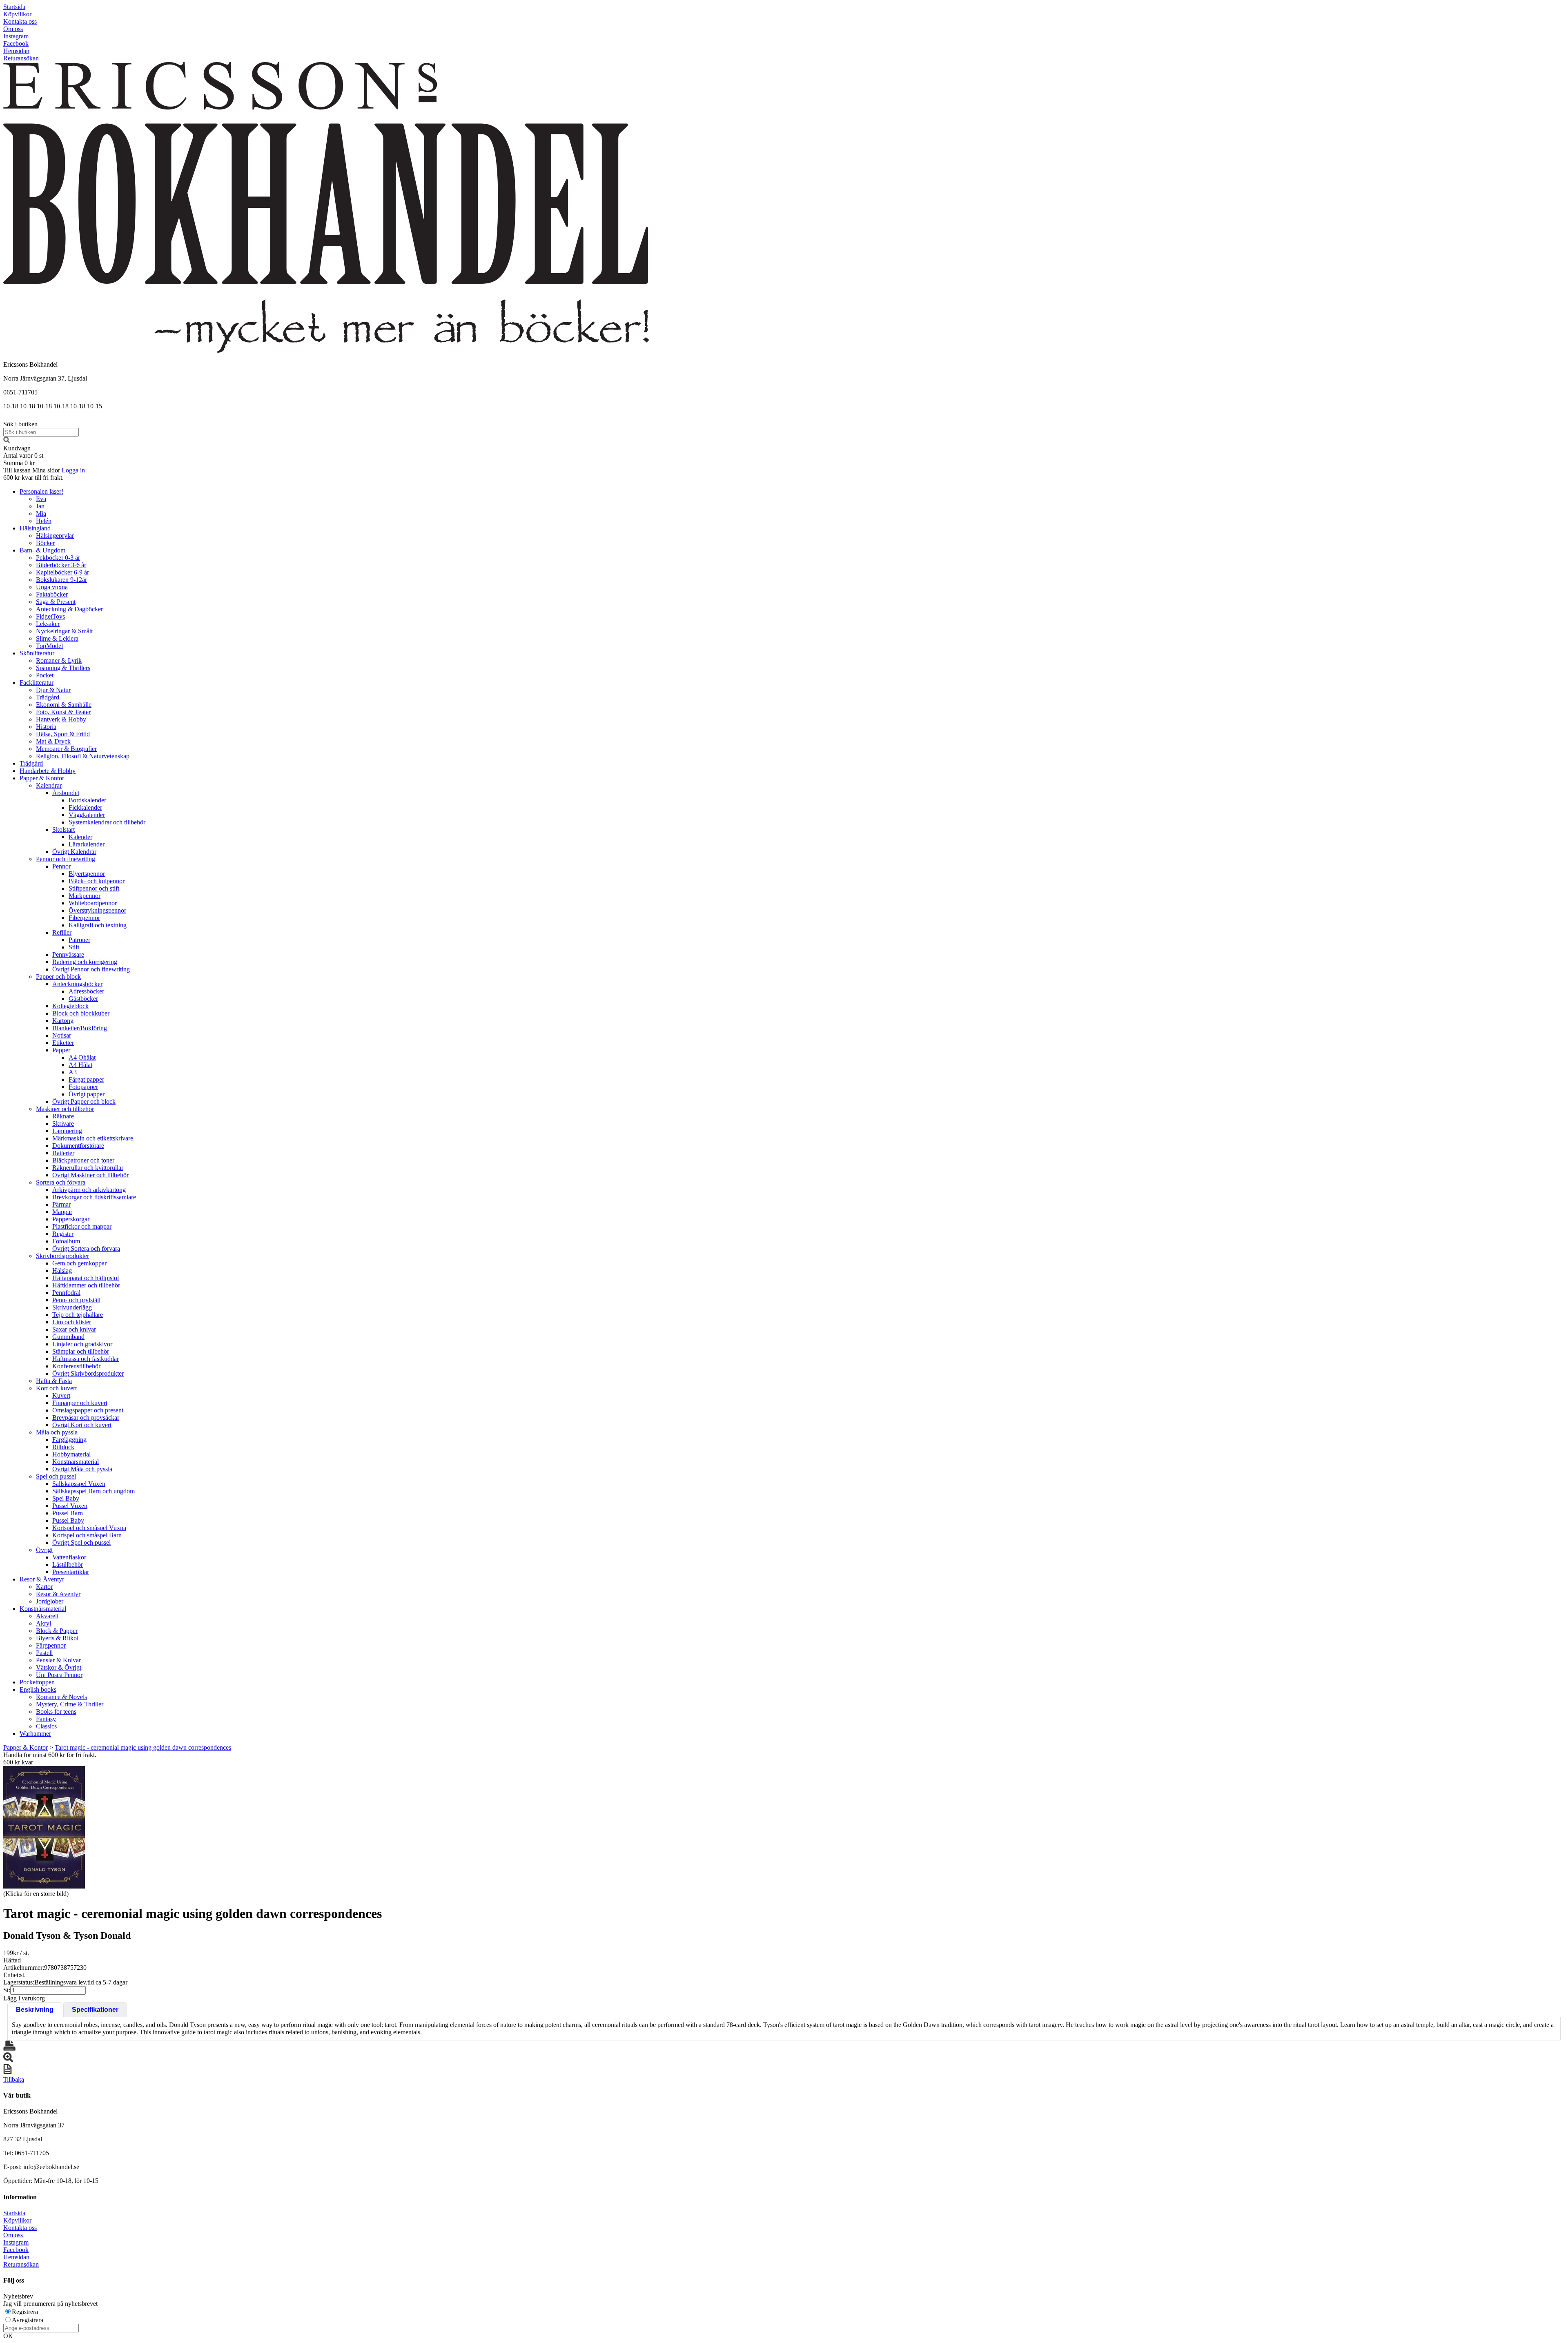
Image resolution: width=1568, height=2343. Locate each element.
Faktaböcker (52, 594)
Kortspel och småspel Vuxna (89, 1528)
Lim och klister (72, 1322)
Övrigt (44, 1550)
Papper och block (58, 977)
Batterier (63, 1153)
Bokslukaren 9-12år (61, 580)
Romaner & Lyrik (59, 660)
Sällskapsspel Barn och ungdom (94, 1491)
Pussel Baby (68, 1520)
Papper (61, 1050)
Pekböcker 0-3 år (58, 558)
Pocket (45, 675)
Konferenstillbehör (76, 1366)
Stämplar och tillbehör (81, 1351)
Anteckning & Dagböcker (69, 609)
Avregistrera (28, 2320)
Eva (41, 499)
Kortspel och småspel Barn (87, 1535)
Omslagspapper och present (88, 1410)
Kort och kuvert (56, 1388)
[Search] (7, 441)
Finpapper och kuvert (80, 1403)
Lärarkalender (87, 844)
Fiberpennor (84, 918)
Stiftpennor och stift (94, 888)
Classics (46, 1726)
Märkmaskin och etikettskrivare (93, 1138)
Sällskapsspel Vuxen (79, 1484)
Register (63, 1234)
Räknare (63, 1116)
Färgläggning (69, 1440)
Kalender (80, 837)
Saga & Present (56, 602)
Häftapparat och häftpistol (86, 1278)
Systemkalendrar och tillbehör (107, 822)
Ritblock (63, 1447)
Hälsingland (35, 528)
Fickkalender (85, 807)
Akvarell (47, 1616)
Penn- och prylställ (76, 1300)
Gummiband (68, 1337)
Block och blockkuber (81, 1013)
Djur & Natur (53, 690)
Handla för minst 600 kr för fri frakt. (50, 1758)
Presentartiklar (71, 1572)
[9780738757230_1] (44, 1827)
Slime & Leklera (57, 638)
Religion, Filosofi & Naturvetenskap (83, 756)
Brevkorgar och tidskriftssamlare (94, 1197)
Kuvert (61, 1395)
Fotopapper (83, 1087)
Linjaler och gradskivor (82, 1344)
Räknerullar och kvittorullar (88, 1168)
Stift (74, 947)
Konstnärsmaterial (76, 1462)
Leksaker (48, 624)
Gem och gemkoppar (79, 1263)
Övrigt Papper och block (84, 1101)
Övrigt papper (87, 1094)
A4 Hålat (80, 1065)
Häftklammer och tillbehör (86, 1285)
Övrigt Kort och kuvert (82, 1425)
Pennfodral (66, 1293)
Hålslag (62, 1271)
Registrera (25, 2312)
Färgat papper (86, 1079)
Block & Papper (57, 1631)
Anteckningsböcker (77, 984)
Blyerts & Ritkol (57, 1638)
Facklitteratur (37, 683)
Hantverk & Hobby (61, 719)
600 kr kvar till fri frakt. (33, 478)
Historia (46, 727)
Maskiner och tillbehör (65, 1109)
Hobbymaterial (71, 1454)
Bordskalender (87, 800)
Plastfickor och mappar (82, 1226)
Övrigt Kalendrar (74, 852)
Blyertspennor (87, 874)
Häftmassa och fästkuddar (86, 1359)
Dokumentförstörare (78, 1146)
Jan (40, 506)
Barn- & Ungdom (42, 550)
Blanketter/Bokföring (80, 1028)
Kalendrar (49, 785)
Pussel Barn (68, 1513)
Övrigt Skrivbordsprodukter (88, 1373)
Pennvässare (68, 954)
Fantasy (46, 1719)
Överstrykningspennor (97, 910)
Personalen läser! (41, 491)
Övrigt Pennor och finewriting (91, 969)
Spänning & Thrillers (63, 668)
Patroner (79, 940)
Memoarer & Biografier (66, 749)
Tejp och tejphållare (78, 1315)
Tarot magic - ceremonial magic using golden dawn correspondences (143, 1747)
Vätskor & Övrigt (59, 1667)
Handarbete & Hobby (48, 771)
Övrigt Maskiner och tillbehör (90, 1175)
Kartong (63, 1021)
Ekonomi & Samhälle (64, 705)
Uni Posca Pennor (59, 1675)
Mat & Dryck (53, 741)
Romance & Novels (61, 1697)
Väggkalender (87, 815)
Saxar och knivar (74, 1329)
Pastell (44, 1653)
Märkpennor (85, 896)
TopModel (49, 646)
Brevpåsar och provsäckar (86, 1418)
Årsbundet (66, 793)
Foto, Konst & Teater (63, 712)
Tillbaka (14, 2079)
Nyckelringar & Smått (64, 631)
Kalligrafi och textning (98, 925)
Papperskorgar (71, 1219)
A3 (73, 1072)
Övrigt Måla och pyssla (82, 1469)
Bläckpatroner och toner (83, 1160)
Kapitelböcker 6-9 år (62, 572)
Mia (41, 513)
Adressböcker (86, 991)
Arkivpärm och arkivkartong (89, 1190)
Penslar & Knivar (58, 1660)
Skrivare (63, 1124)
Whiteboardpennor (93, 903)
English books (38, 1689)
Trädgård (48, 697)
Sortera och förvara (61, 1182)
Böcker (45, 543)
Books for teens (56, 1712)
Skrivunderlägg (72, 1307)
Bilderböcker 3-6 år (61, 565)
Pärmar (61, 1204)
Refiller (62, 932)
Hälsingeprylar (55, 536)
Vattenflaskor (69, 1557)
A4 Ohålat (82, 1057)
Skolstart (63, 830)
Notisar (62, 1035)
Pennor (61, 866)
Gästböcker (83, 999)
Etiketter (63, 1043)
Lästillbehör (68, 1565)
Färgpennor (51, 1645)
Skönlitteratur (37, 653)
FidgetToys (50, 616)
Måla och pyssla (57, 1432)
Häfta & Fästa (54, 1381)
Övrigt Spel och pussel (81, 1542)
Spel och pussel (56, 1476)
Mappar (62, 1212)
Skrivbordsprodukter (62, 1256)
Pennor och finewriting (66, 859)
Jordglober (50, 1601)
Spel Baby (66, 1498)
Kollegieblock (70, 1006)
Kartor (44, 1587)
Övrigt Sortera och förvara (86, 1248)
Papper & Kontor (42, 778)
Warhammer (35, 1734)
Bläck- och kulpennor (97, 881)
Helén (44, 521)
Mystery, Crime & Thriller (70, 1704)
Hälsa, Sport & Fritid (63, 734)
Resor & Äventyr (42, 1579)
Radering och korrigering (85, 962)
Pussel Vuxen (70, 1506)
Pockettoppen (37, 1682)
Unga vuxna (52, 587)
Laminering (67, 1131)
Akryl (43, 1623)
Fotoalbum (66, 1241)
